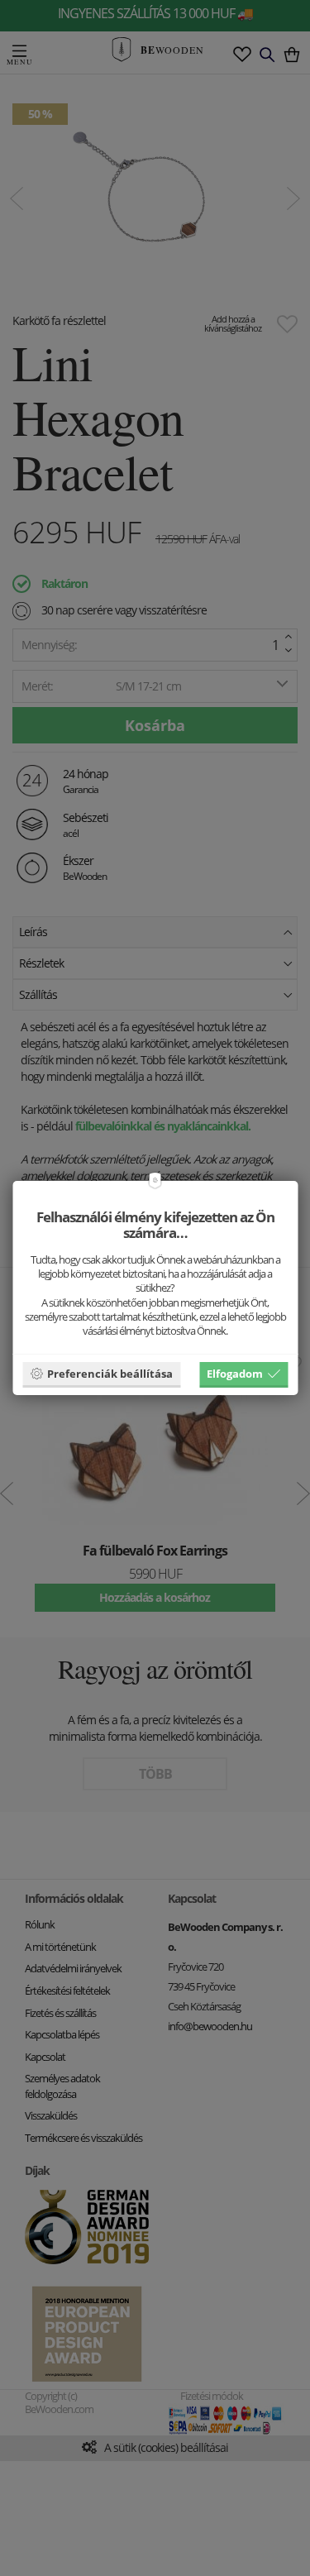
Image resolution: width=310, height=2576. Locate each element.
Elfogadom (235, 1374)
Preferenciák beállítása (110, 1374)
